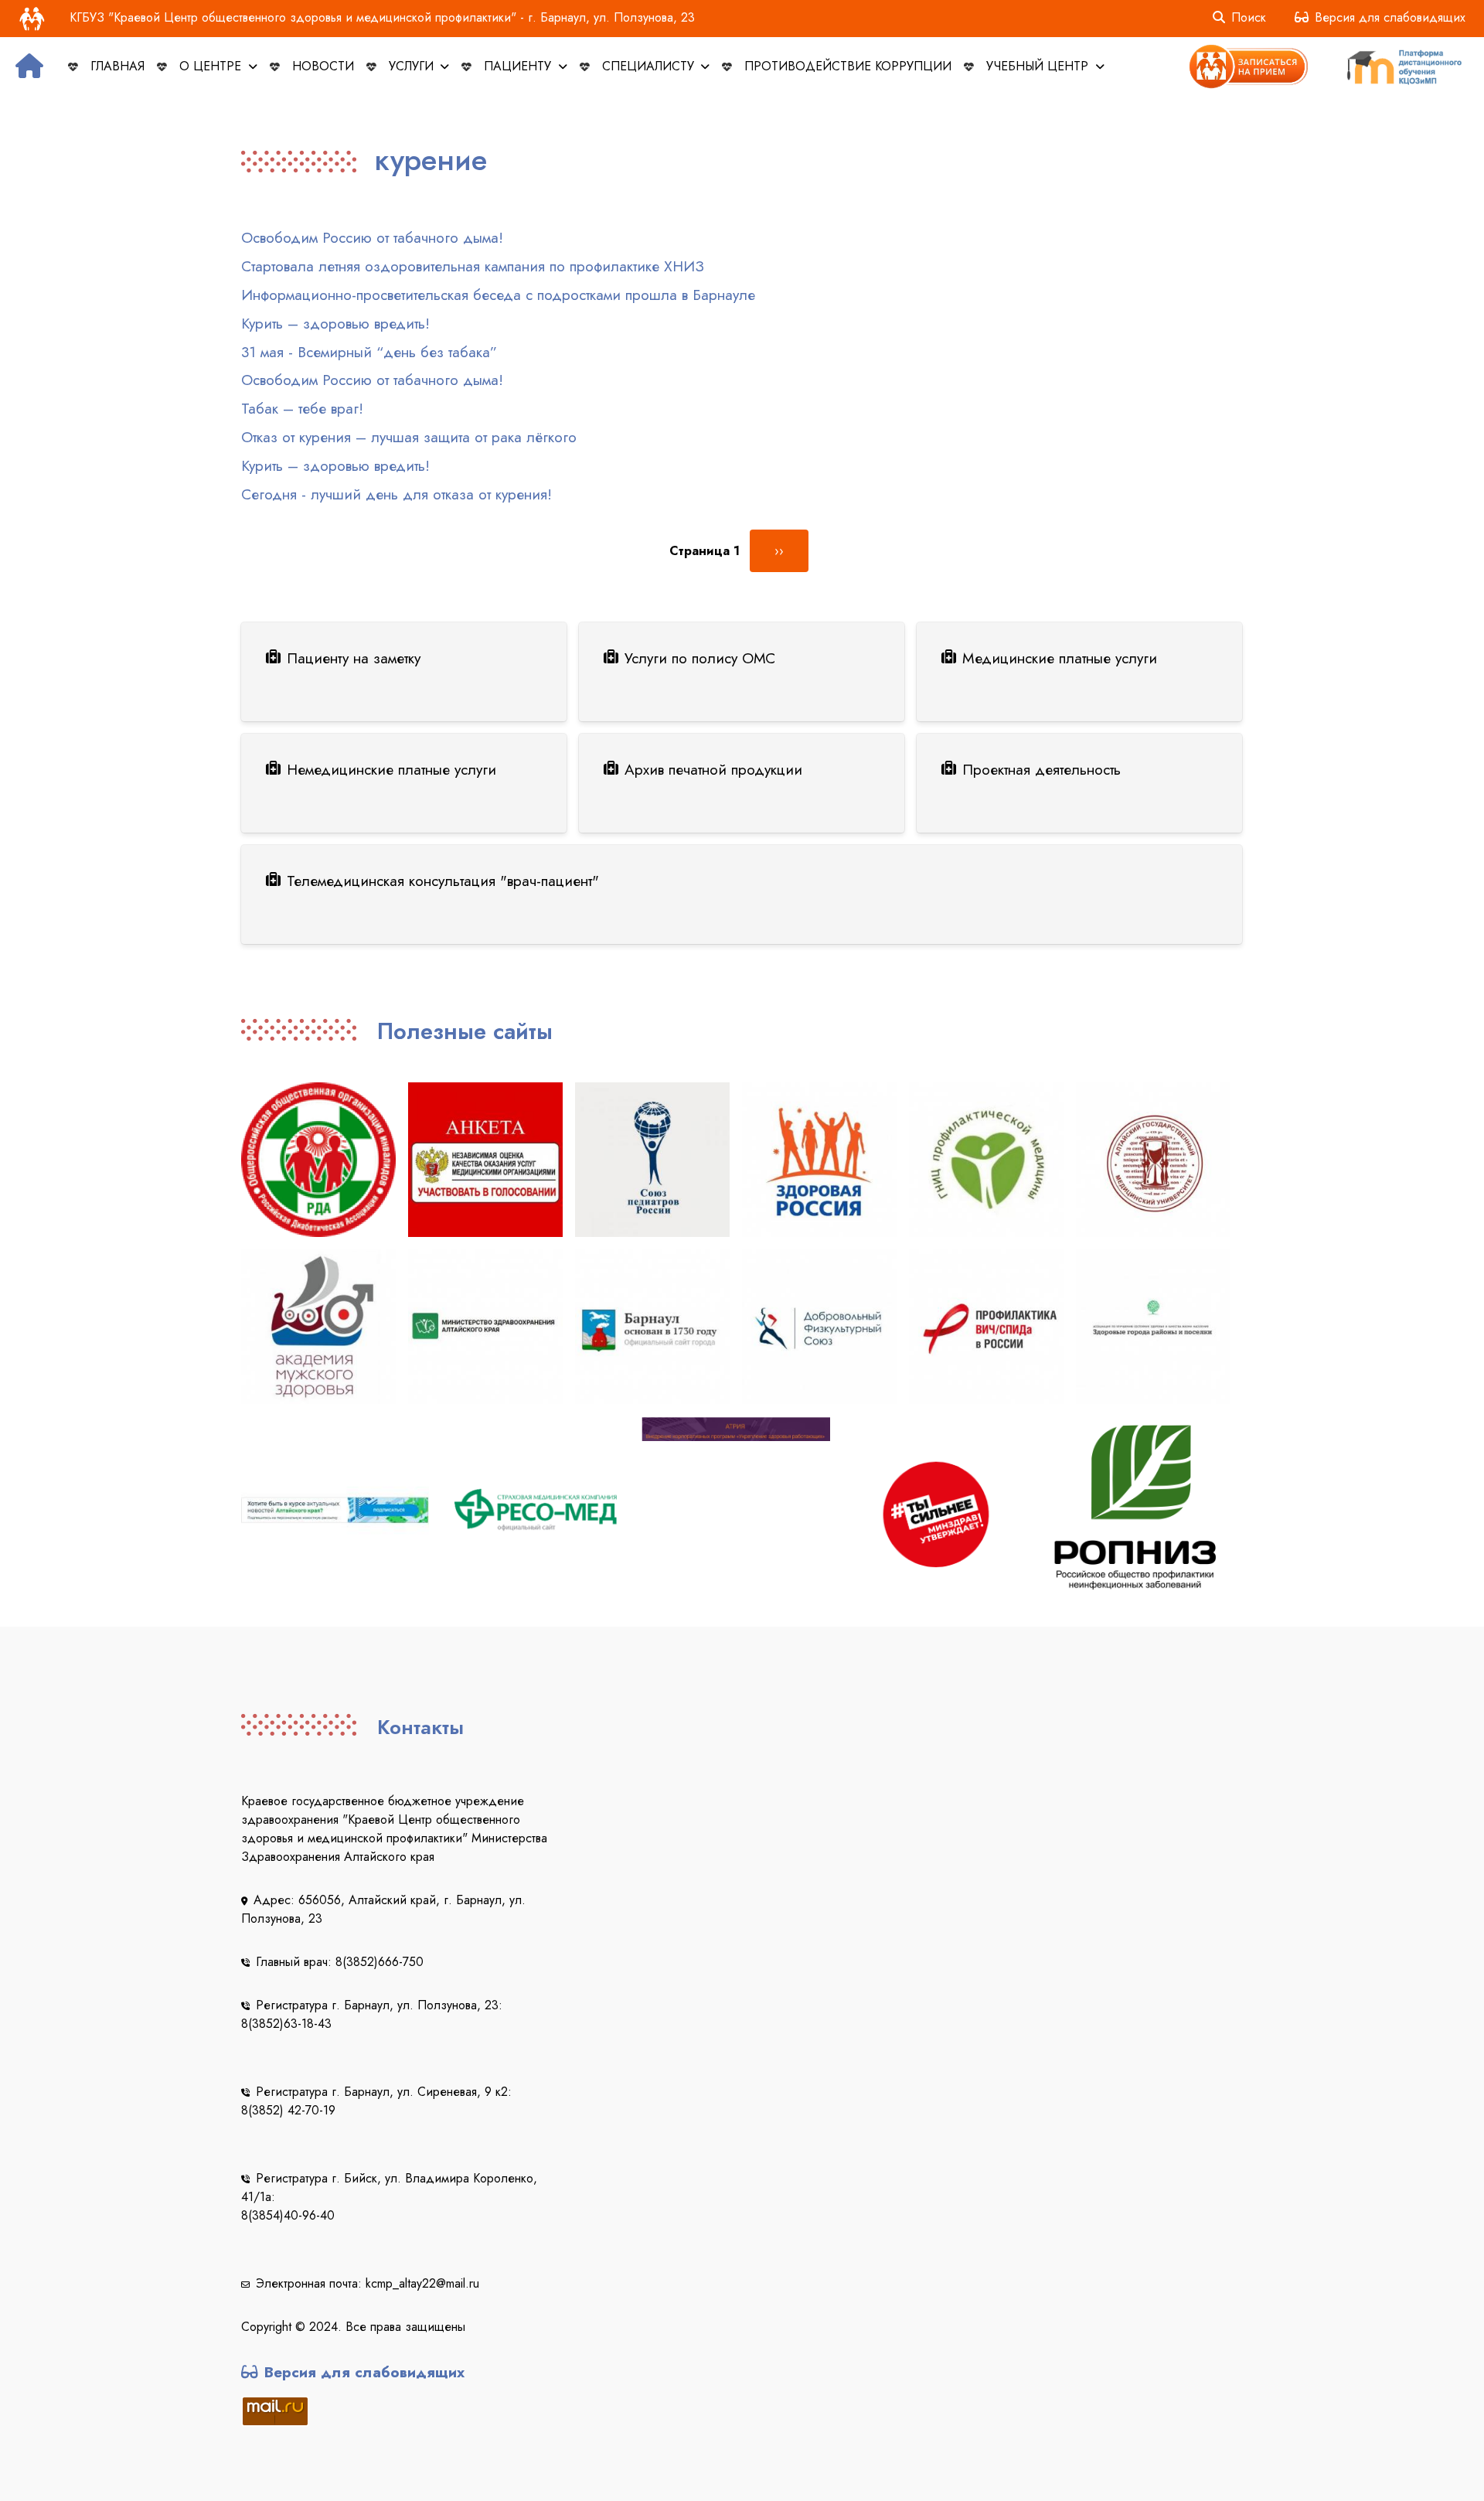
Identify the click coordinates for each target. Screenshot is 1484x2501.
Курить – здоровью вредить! (335, 323)
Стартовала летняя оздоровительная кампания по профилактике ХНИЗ (473, 266)
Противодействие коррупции (848, 66)
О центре (212, 66)
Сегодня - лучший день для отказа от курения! (397, 494)
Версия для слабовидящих (1390, 17)
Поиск (1249, 17)
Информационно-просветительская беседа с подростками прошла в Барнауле (498, 295)
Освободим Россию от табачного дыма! (372, 237)
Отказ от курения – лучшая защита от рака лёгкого (409, 437)
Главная (117, 66)
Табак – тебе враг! (302, 408)
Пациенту (519, 66)
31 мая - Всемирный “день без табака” (369, 352)
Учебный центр (1039, 66)
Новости (323, 66)
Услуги (413, 66)
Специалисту (650, 66)
